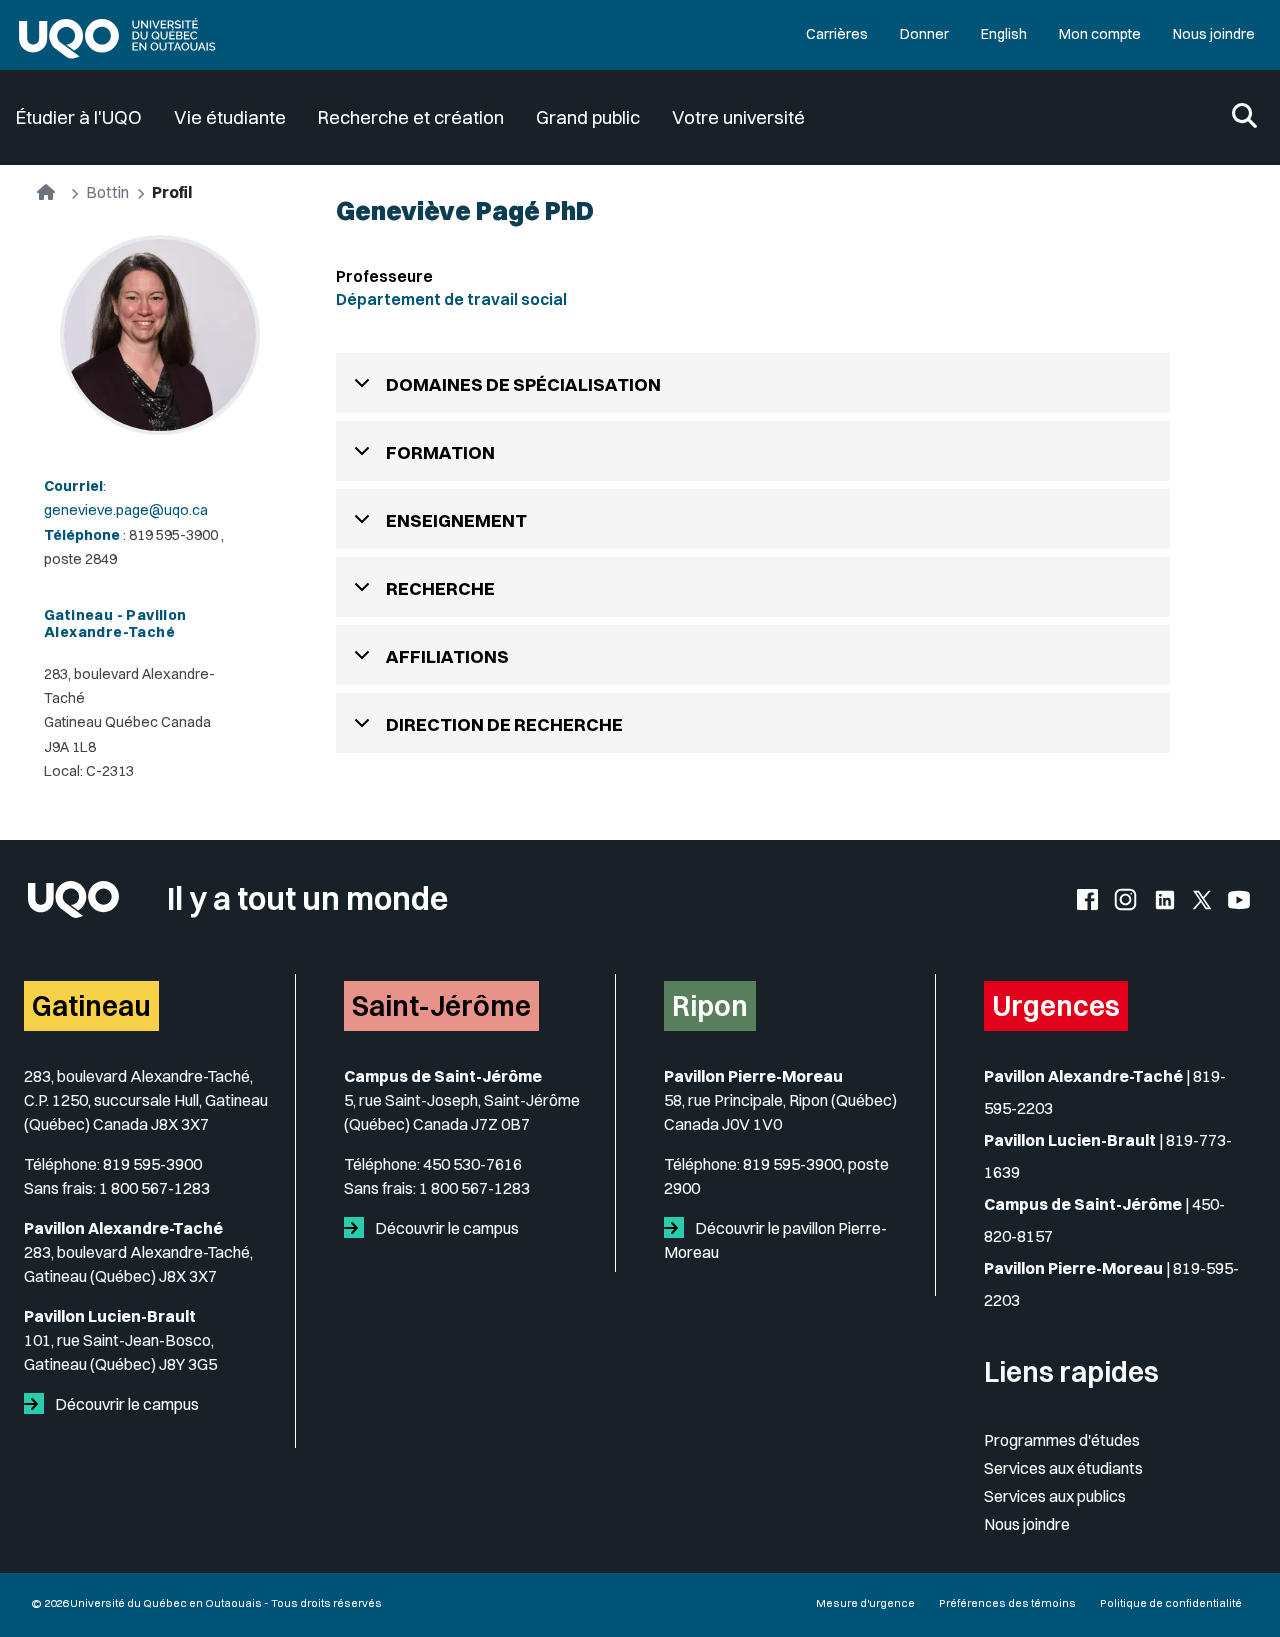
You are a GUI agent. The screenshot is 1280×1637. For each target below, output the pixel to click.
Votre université (738, 117)
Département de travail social (451, 299)
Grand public (588, 117)
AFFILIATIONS (447, 656)
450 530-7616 (472, 1164)
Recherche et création (411, 117)
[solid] (38, 1404)
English (1004, 34)
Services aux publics (1055, 1496)
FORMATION (440, 452)
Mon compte (1100, 34)
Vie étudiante (230, 117)
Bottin (107, 192)
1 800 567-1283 (154, 1188)
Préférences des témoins (1007, 1603)
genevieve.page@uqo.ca (126, 510)
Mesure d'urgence (865, 1603)
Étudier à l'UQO (79, 117)
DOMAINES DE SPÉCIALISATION (523, 384)
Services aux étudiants (1063, 1468)
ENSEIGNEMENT (456, 520)
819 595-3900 (152, 1164)
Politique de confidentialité (1171, 1603)
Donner (924, 34)
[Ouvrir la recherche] (1244, 117)
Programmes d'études (1062, 1440)
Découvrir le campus (125, 1404)
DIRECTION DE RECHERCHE (504, 724)
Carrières (837, 34)
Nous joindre (1214, 34)
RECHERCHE (440, 588)
